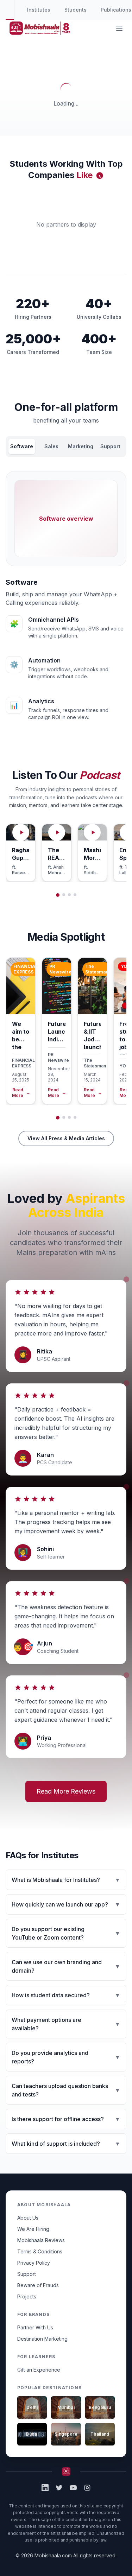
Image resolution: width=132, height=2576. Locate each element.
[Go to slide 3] (69, 895)
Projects (27, 2296)
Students (76, 10)
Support (110, 446)
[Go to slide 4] (75, 895)
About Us (28, 2218)
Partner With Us (35, 2327)
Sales (51, 446)
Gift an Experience (39, 2370)
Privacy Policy (34, 2263)
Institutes (39, 10)
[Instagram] (87, 2488)
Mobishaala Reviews (41, 2240)
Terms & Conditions (40, 2251)
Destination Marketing (42, 2339)
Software (22, 446)
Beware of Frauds (38, 2285)
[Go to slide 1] (58, 895)
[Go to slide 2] (64, 895)
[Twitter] (59, 2488)
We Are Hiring (33, 2229)
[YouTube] (73, 2488)
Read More (21, 1093)
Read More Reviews (66, 1791)
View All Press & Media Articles (66, 1138)
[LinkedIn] (45, 2488)
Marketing (81, 446)
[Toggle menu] (119, 28)
